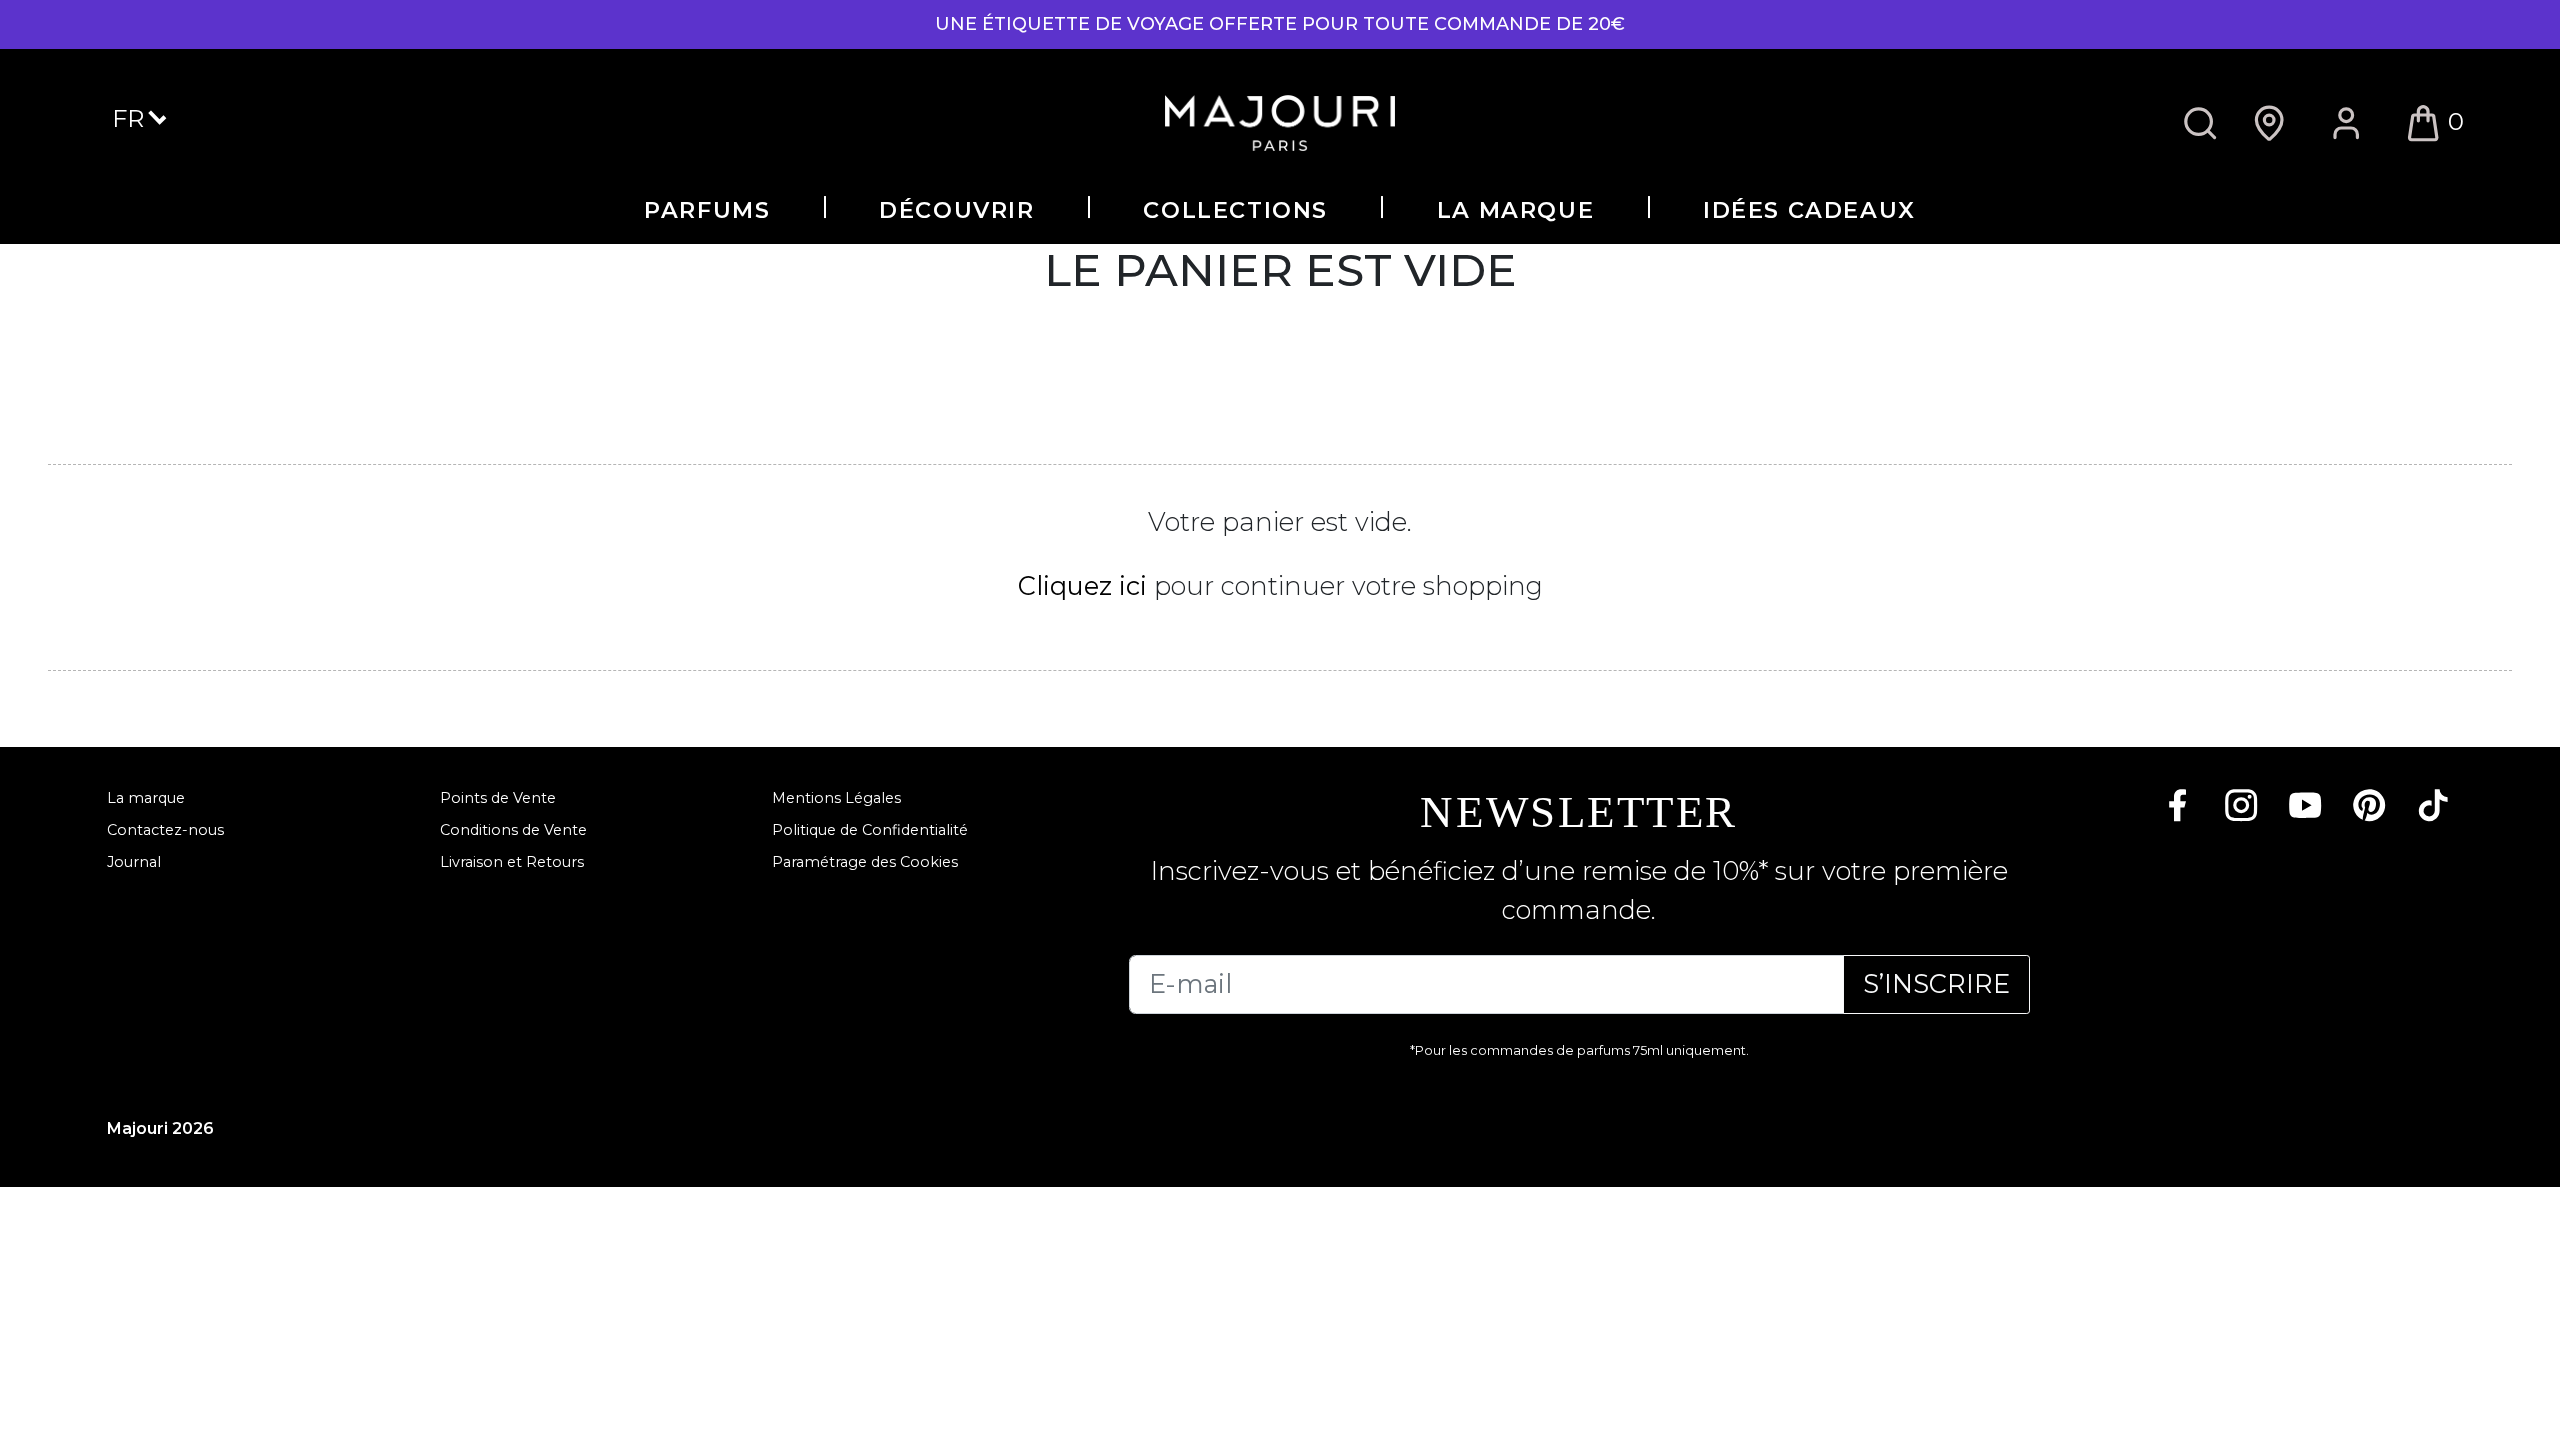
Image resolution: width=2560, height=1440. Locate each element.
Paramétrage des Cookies (865, 862)
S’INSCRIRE (1936, 983)
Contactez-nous (165, 830)
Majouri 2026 (160, 1128)
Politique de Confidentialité (870, 830)
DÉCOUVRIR (956, 210)
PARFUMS (707, 210)
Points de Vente (498, 798)
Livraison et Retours (512, 862)
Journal (134, 862)
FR (131, 118)
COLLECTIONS (1235, 210)
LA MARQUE (1515, 210)
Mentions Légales (836, 798)
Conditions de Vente (513, 830)
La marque (146, 798)
